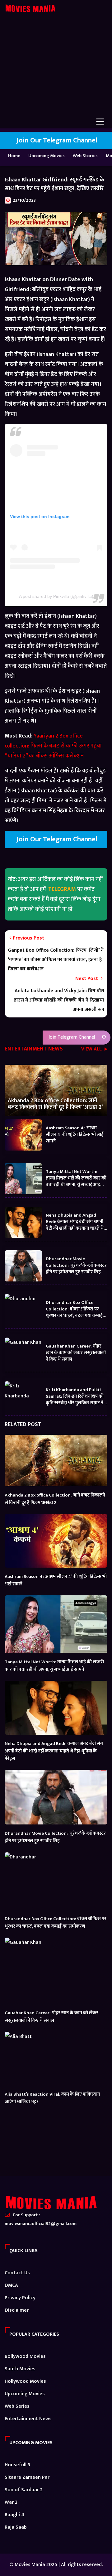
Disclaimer (17, 2310)
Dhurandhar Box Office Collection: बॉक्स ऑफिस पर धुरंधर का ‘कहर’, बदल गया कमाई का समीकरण (74, 1309)
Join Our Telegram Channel (56, 140)
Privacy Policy (20, 2298)
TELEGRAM (62, 889)
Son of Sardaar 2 (24, 2490)
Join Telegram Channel (71, 1037)
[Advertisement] (56, 69)
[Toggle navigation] (100, 122)
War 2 (11, 2502)
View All (92, 1050)
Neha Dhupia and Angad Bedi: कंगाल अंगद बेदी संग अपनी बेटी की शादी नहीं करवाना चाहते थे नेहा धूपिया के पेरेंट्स (75, 1221)
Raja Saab (16, 2527)
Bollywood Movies (25, 2356)
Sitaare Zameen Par (27, 2477)
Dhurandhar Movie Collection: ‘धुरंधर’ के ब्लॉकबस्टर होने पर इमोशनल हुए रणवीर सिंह (76, 1265)
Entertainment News (28, 2419)
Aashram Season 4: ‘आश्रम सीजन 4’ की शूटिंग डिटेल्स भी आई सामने (75, 1134)
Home (14, 156)
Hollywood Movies (25, 2381)
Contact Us (17, 2273)
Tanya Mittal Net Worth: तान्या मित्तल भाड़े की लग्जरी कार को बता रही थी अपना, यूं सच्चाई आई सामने (76, 1178)
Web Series (17, 2406)
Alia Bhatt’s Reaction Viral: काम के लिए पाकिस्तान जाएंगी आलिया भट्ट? (52, 2098)
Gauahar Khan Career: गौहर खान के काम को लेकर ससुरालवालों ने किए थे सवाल (76, 1352)
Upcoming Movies (47, 156)
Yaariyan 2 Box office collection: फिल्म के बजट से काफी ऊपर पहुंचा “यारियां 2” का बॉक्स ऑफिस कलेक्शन (53, 746)
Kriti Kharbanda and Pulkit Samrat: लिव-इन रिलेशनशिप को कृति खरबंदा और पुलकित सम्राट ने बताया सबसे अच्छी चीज (75, 1396)
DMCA (11, 2285)
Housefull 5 (17, 2465)
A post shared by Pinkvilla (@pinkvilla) (56, 596)
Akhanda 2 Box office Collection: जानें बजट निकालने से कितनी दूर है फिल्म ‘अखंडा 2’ (55, 1104)
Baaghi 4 (14, 2515)
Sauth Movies (20, 2369)
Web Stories (85, 156)
